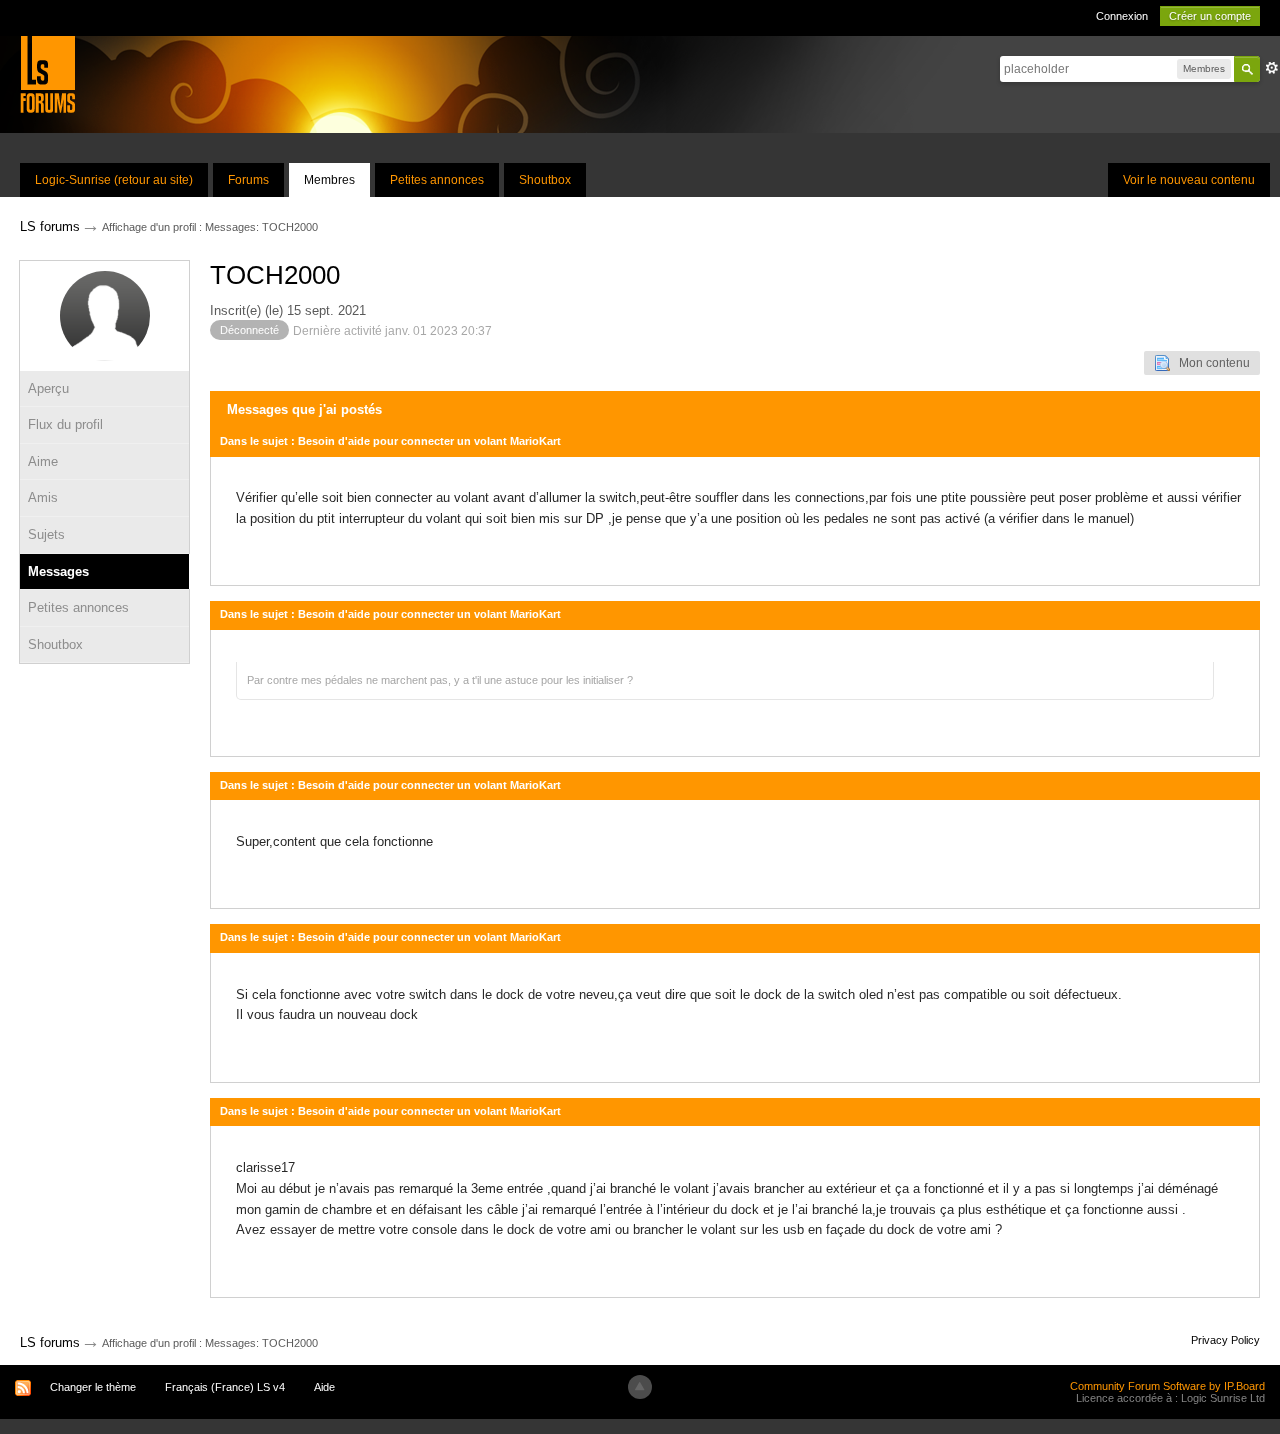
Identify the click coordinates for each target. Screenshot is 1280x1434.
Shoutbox (545, 180)
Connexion (1122, 16)
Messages (58, 571)
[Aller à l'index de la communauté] (47, 73)
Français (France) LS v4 (225, 1387)
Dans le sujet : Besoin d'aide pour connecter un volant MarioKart (390, 441)
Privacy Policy (1225, 1340)
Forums (248, 180)
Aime (43, 461)
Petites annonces (437, 180)
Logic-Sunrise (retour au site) (114, 180)
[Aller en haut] (640, 1387)
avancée (1272, 68)
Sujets (46, 534)
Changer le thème (93, 1387)
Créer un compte (1210, 16)
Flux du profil (65, 424)
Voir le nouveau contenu (1189, 180)
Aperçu (48, 388)
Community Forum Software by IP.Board (1167, 1386)
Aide (324, 1387)
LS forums (50, 1342)
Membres (329, 180)
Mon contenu (1210, 363)
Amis (43, 497)
